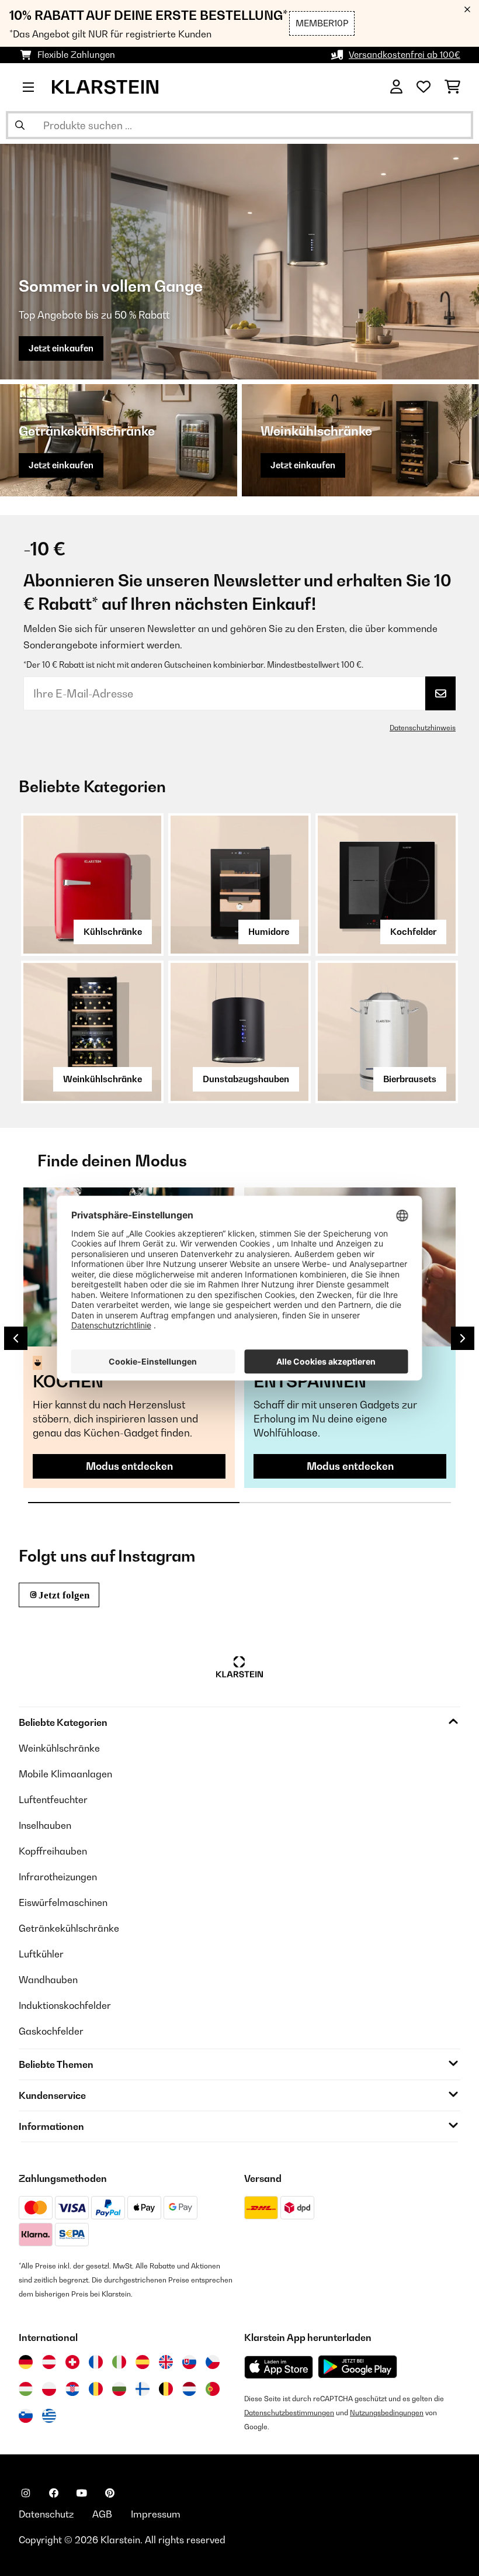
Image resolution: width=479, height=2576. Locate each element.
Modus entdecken (129, 1466)
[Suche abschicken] (20, 125)
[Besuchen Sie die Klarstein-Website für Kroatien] (72, 2389)
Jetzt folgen (64, 1595)
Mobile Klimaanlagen (65, 1774)
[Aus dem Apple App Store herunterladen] (279, 2367)
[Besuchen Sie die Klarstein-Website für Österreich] (49, 2362)
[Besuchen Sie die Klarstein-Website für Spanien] (143, 2362)
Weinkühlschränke (103, 1079)
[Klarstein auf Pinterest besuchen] (110, 2493)
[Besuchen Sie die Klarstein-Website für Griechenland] (49, 2416)
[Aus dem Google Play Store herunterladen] (358, 2367)
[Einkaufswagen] (452, 87)
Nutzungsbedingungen (387, 2413)
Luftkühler (41, 1954)
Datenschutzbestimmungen (289, 2413)
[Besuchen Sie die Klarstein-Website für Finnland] (143, 2389)
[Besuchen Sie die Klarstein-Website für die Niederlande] (189, 2389)
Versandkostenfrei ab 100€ (405, 55)
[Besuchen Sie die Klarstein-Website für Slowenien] (26, 2416)
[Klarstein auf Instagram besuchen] (26, 2493)
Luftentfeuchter (53, 1800)
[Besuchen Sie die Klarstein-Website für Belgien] (166, 2389)
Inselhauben (45, 1825)
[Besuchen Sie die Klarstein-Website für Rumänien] (96, 2389)
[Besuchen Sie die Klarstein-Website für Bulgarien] (119, 2389)
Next (463, 1338)
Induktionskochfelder (65, 2005)
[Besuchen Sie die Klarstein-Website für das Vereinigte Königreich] (166, 2362)
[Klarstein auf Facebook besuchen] (54, 2493)
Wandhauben (48, 1980)
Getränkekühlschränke (69, 1928)
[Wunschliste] (424, 87)
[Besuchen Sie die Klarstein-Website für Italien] (119, 2362)
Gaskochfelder (51, 2031)
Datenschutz (46, 2514)
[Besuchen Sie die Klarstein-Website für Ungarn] (26, 2389)
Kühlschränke (113, 932)
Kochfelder (413, 932)
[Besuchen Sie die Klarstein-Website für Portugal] (213, 2389)
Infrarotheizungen (58, 1877)
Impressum (156, 2514)
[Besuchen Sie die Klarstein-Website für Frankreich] (96, 2362)
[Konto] (396, 87)
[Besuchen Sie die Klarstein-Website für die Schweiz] (72, 2362)
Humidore (269, 932)
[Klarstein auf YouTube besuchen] (82, 2493)
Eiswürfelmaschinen (63, 1902)
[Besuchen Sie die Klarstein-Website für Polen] (49, 2389)
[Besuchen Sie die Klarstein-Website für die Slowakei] (189, 2362)
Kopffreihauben (53, 1851)
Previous (16, 1338)
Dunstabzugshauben (246, 1079)
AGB (102, 2514)
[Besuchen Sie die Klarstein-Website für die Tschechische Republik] (213, 2362)
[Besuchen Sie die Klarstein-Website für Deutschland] (26, 2362)
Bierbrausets (410, 1079)
